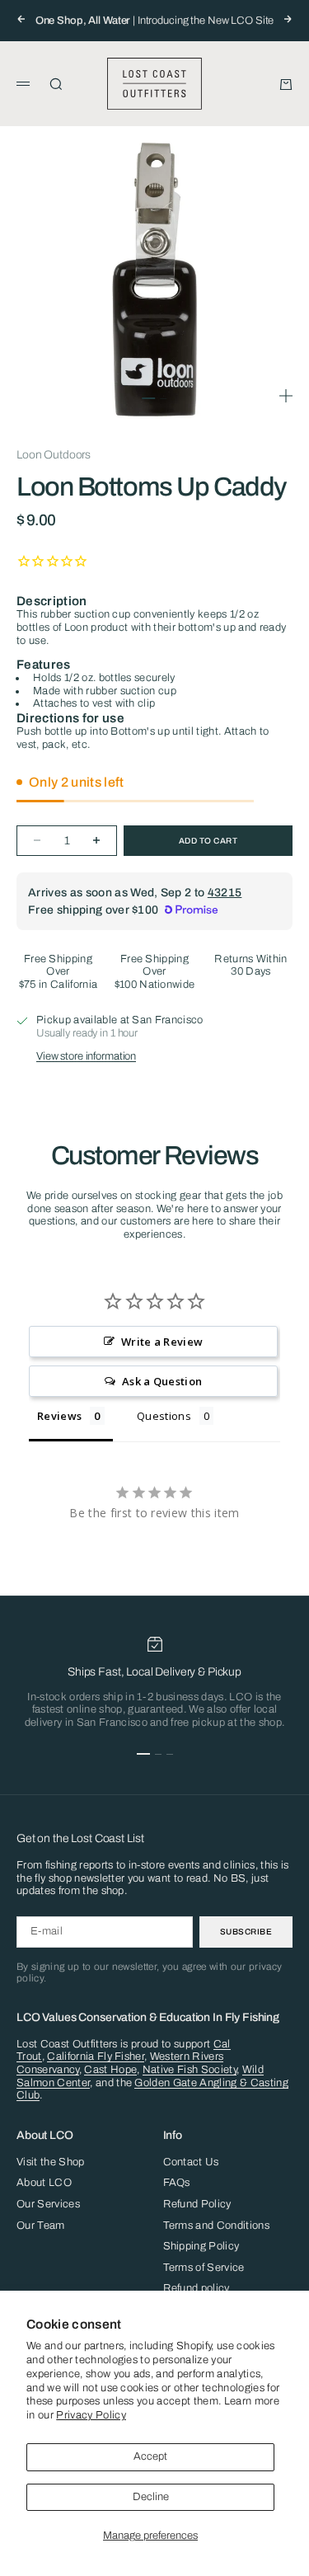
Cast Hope (110, 2070)
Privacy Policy (91, 2415)
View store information (86, 1056)
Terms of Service (204, 2268)
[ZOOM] (286, 396)
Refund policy (197, 2288)
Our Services (48, 2204)
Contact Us (191, 2162)
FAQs (177, 2183)
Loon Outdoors (54, 455)
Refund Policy (197, 2204)
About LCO (44, 2183)
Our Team (41, 2226)
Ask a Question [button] (162, 1381)
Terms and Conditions (217, 2226)
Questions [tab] (164, 1416)
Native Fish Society (190, 2070)
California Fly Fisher (96, 2057)
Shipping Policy (201, 2246)
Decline (151, 2497)
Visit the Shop (51, 2162)
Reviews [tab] (59, 1416)
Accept (150, 2456)
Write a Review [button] (162, 1342)
